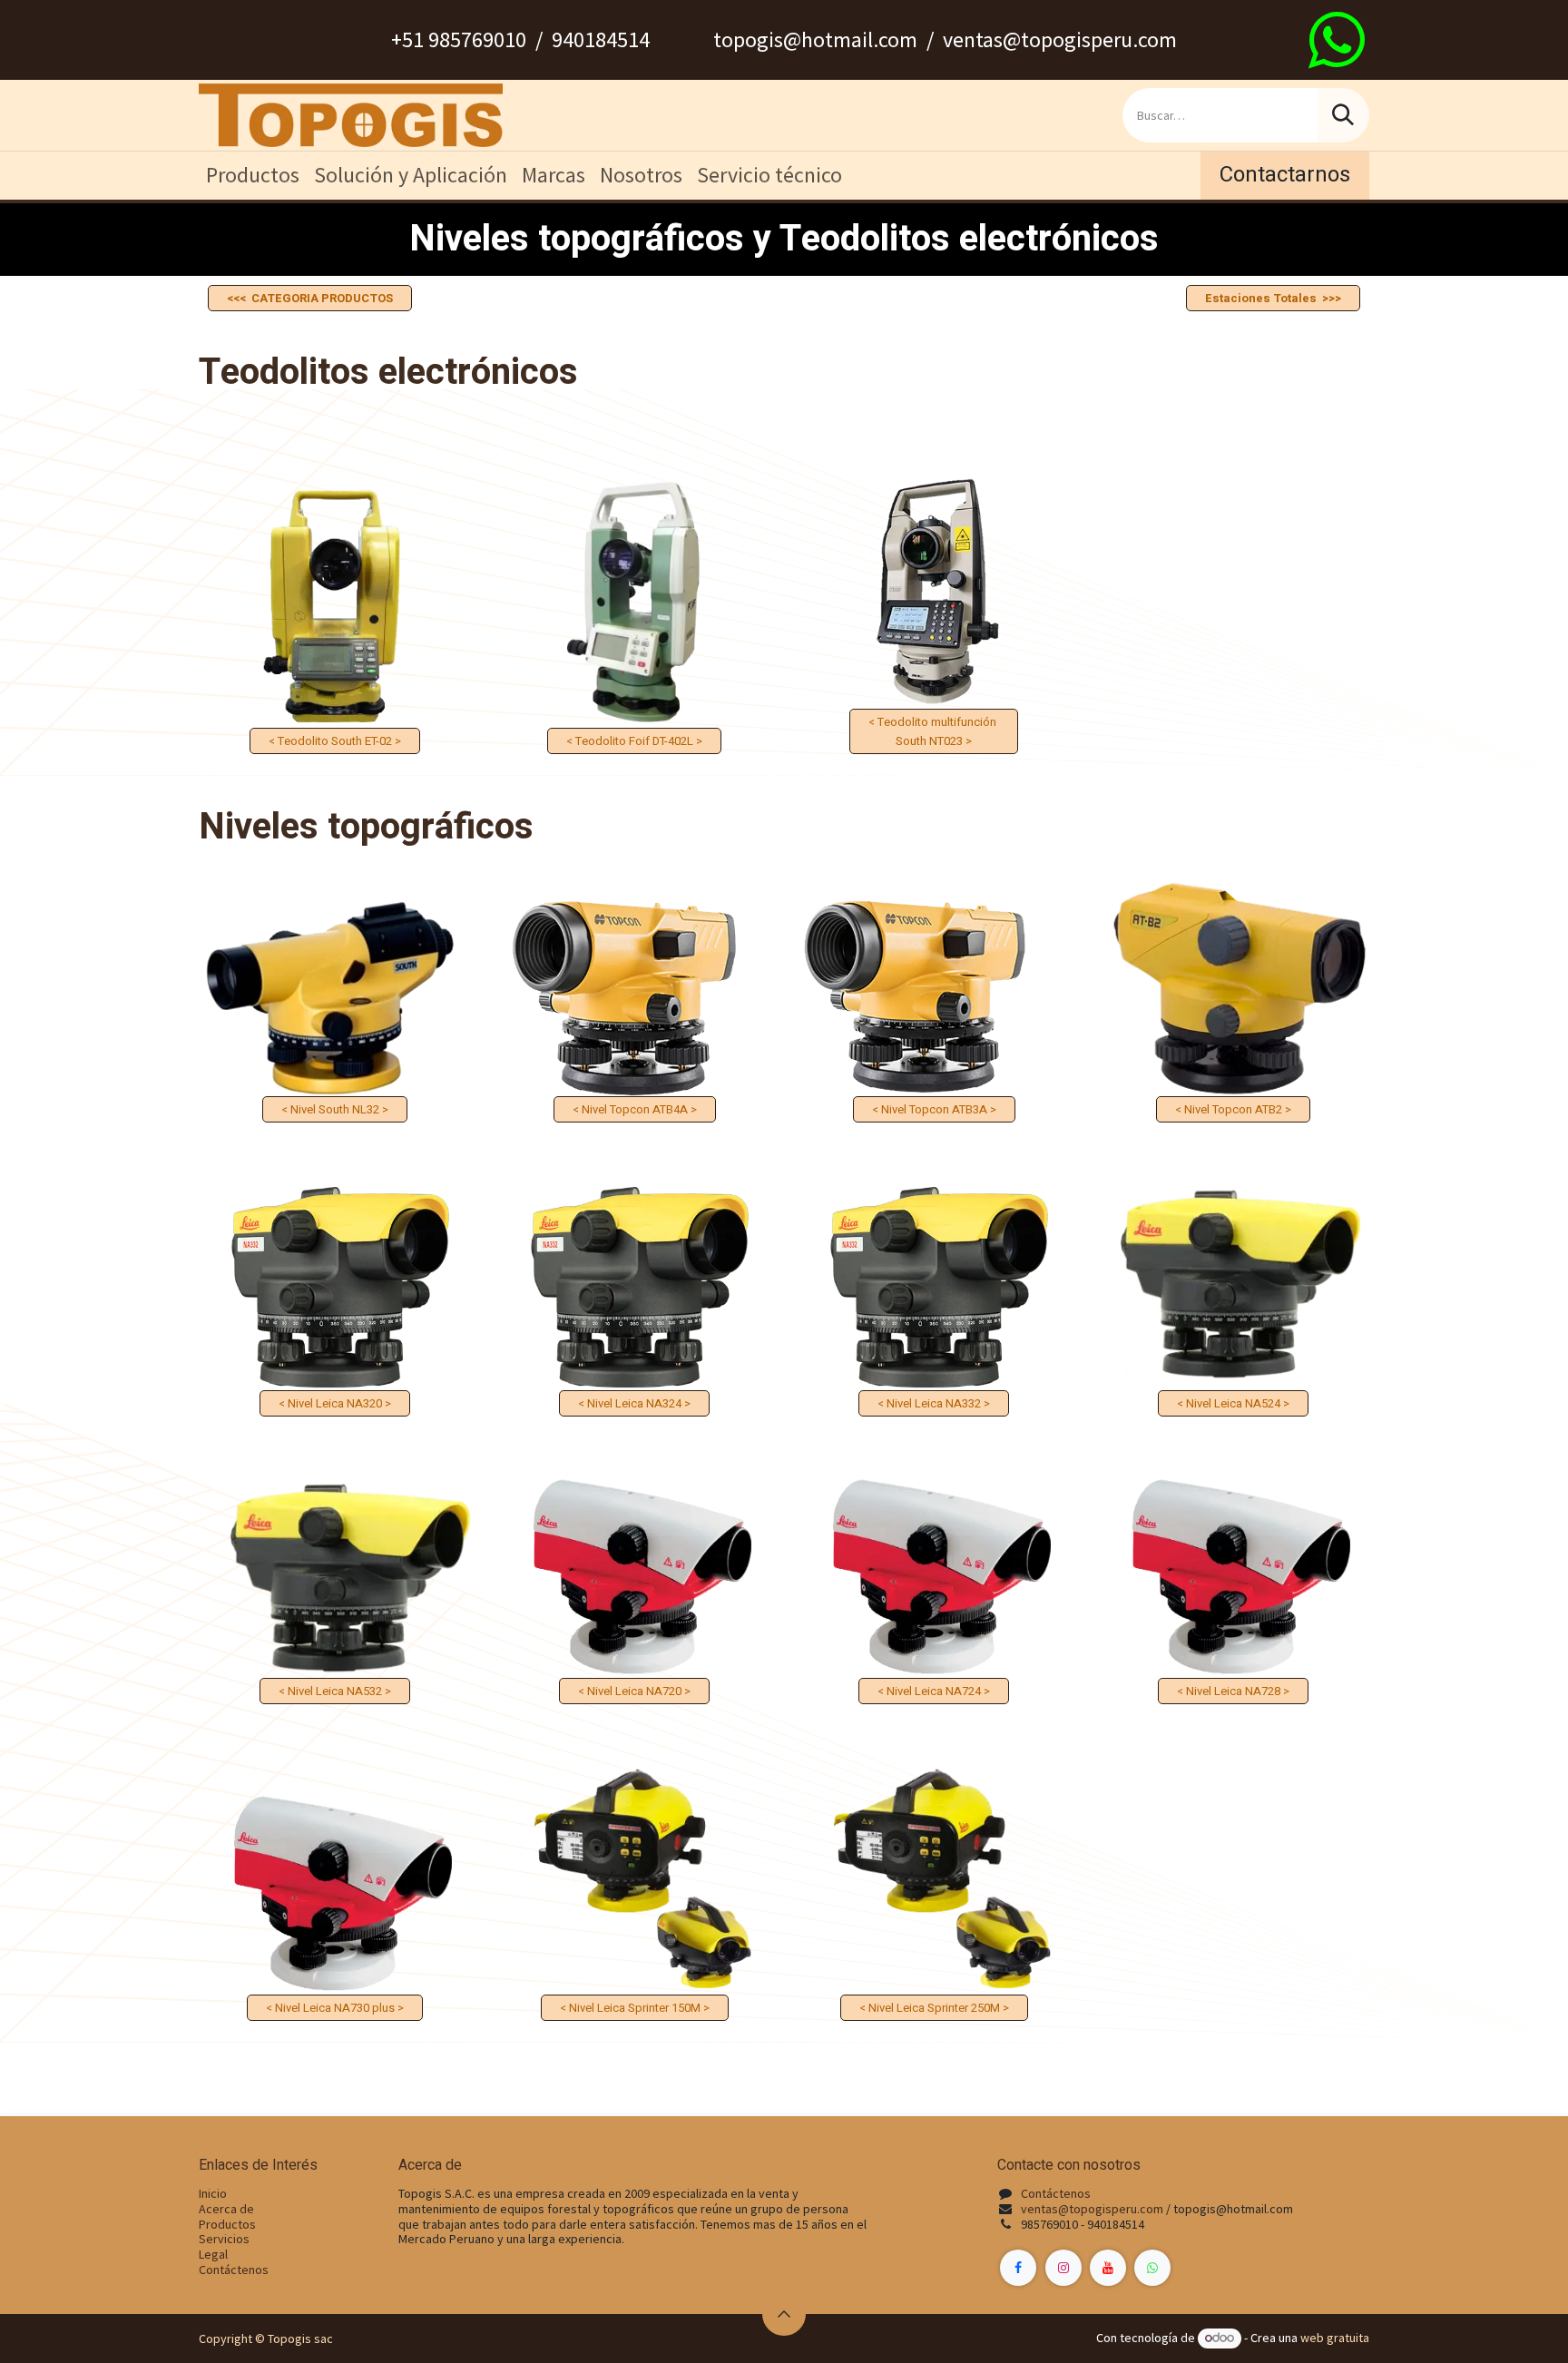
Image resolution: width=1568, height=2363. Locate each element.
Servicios (224, 2239)
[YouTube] (1108, 2268)
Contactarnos (1285, 175)
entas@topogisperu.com (1095, 2209)
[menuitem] (253, 176)
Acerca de (226, 2209)
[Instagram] (1063, 2268)
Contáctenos (234, 2270)
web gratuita (1335, 2338)
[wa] (1337, 40)
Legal (213, 2254)
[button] (784, 2314)
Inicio (213, 2193)
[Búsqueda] (1343, 115)
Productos (227, 2224)
